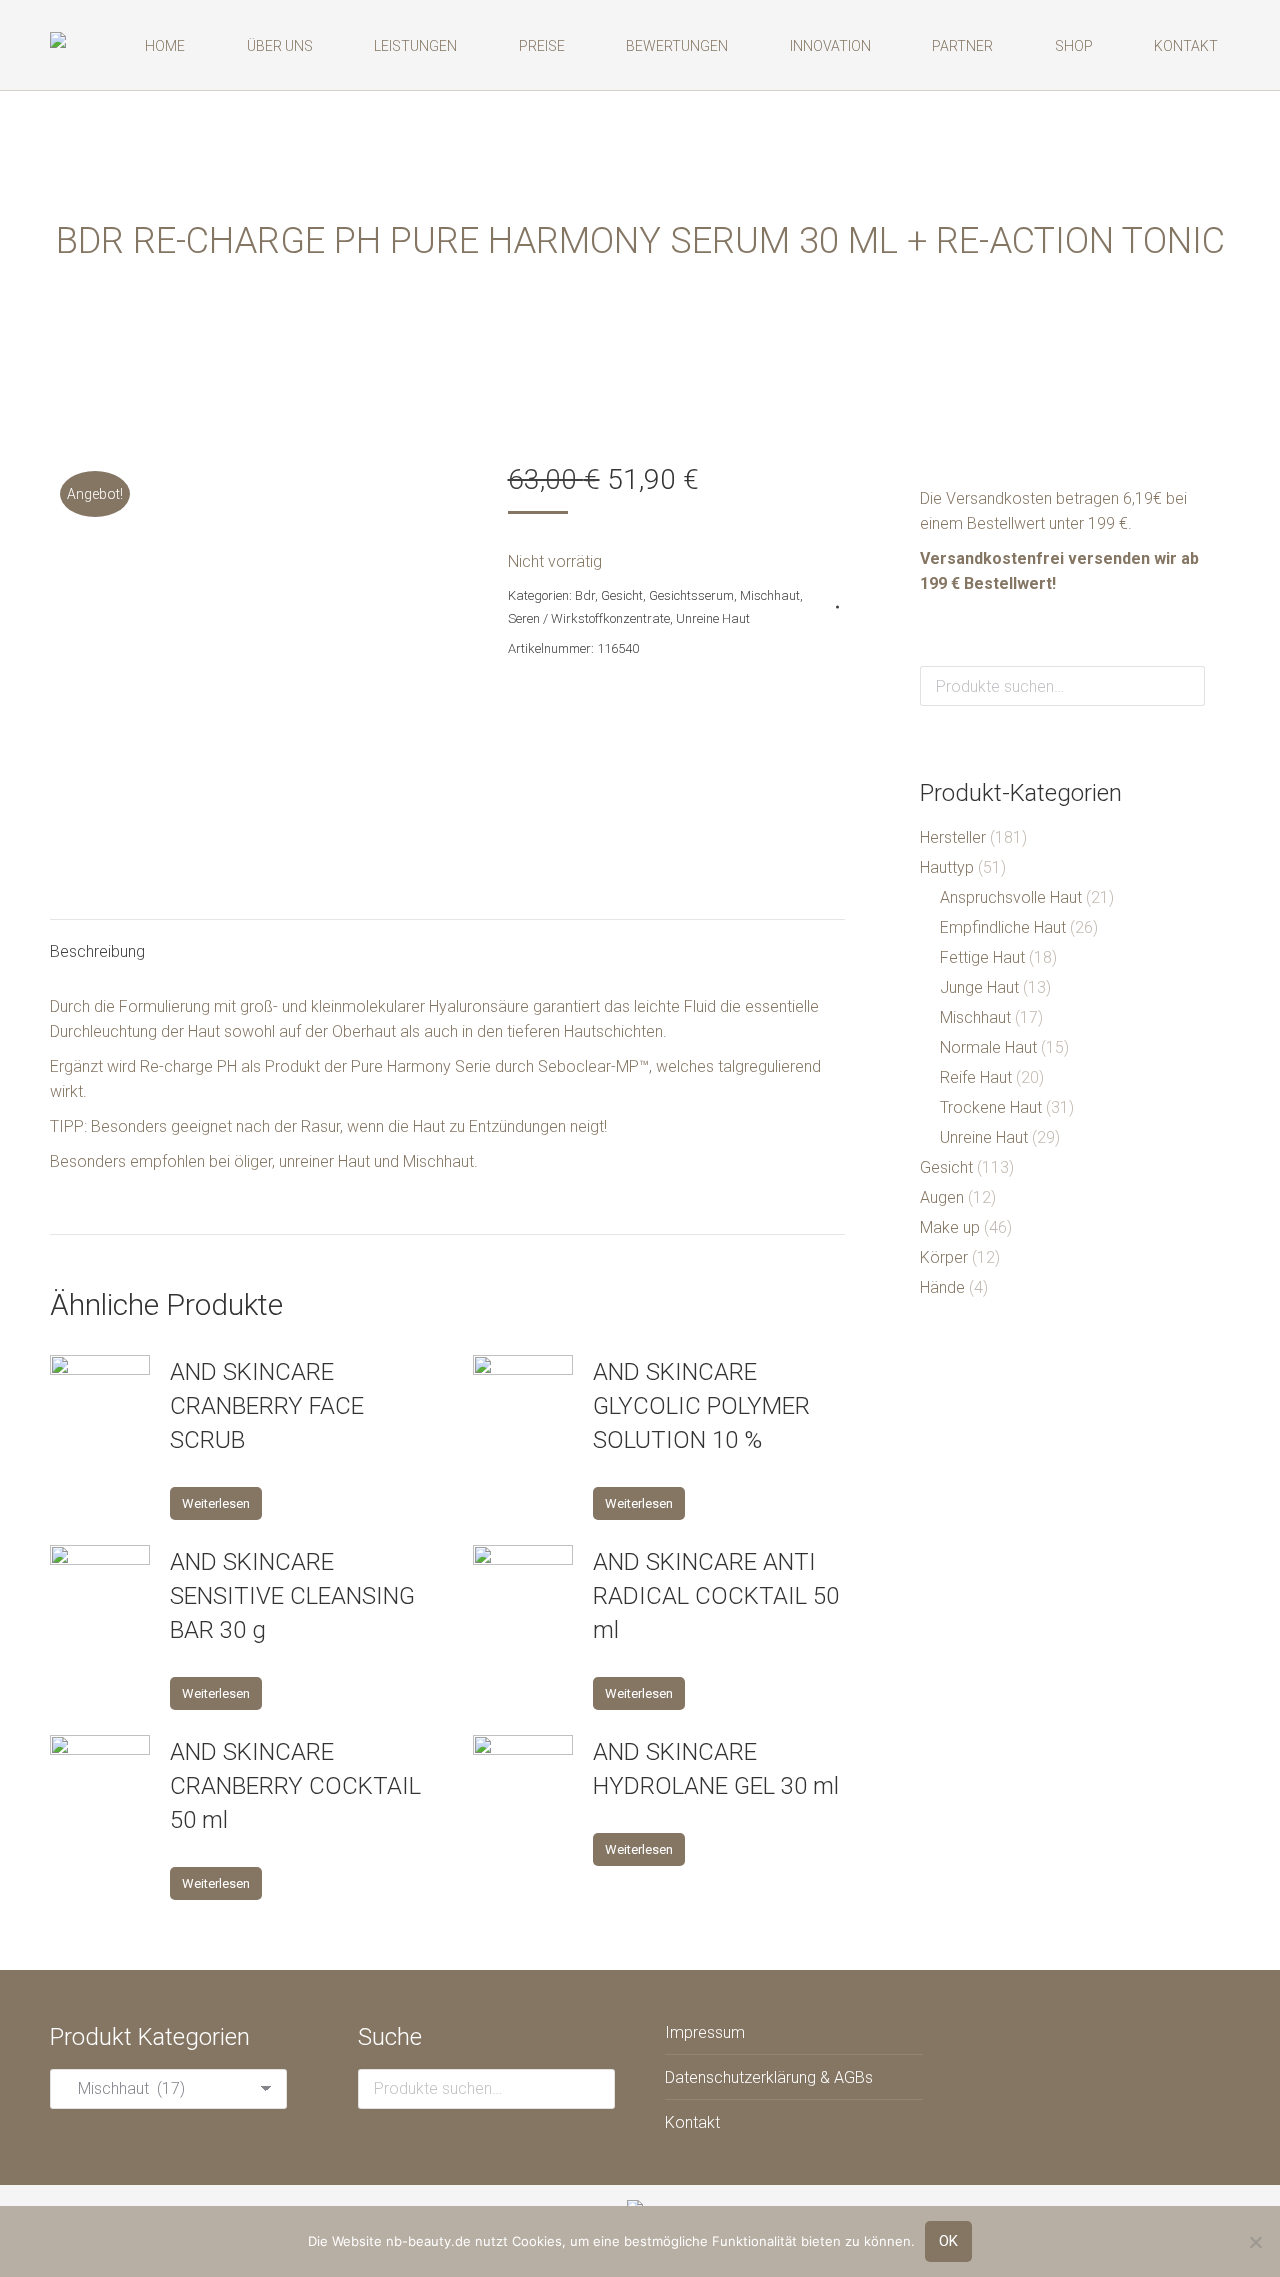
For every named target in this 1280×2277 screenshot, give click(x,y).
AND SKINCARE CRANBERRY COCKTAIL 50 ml (295, 1786)
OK (948, 2241)
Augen (942, 1197)
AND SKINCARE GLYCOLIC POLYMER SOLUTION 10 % (701, 1406)
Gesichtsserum (691, 595)
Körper (944, 1257)
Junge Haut (979, 987)
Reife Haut (976, 1077)
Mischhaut (770, 595)
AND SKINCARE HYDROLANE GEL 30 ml (716, 1769)
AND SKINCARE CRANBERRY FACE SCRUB (267, 1406)
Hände (942, 1287)
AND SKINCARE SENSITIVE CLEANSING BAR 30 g (292, 1596)
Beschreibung (97, 951)
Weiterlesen (216, 1503)
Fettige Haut (982, 957)
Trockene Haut (991, 1107)
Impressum (705, 2032)
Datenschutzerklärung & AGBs (769, 2077)
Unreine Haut (713, 618)
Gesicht (622, 595)
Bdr (585, 595)
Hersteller (953, 837)
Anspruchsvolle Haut (1011, 897)
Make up (950, 1227)
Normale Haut (988, 1047)
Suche (1184, 686)
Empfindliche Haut (1003, 927)
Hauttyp (947, 867)
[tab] (97, 941)
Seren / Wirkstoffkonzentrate (589, 618)
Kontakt (692, 2122)
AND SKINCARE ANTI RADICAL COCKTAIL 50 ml (716, 1596)
